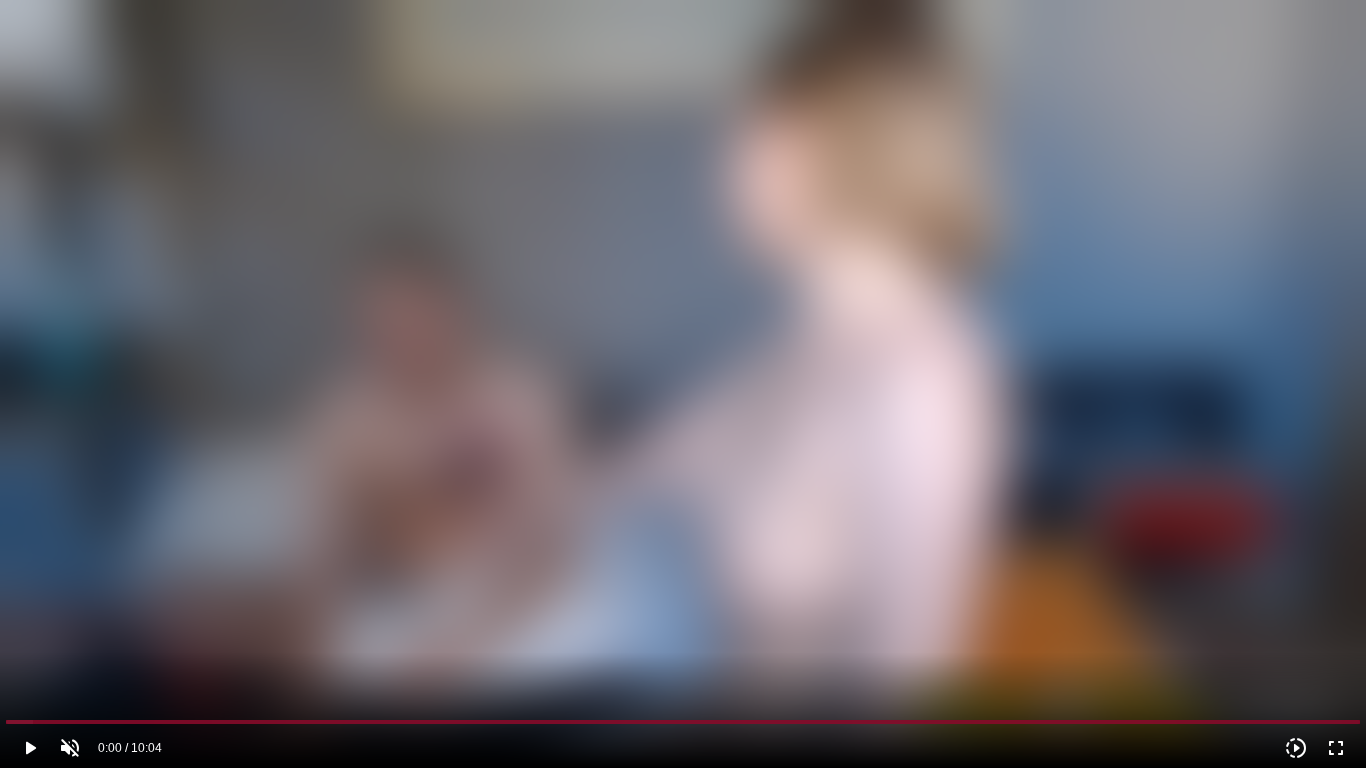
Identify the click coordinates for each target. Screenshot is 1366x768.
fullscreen (1336, 748)
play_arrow (30, 748)
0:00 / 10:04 (130, 748)
